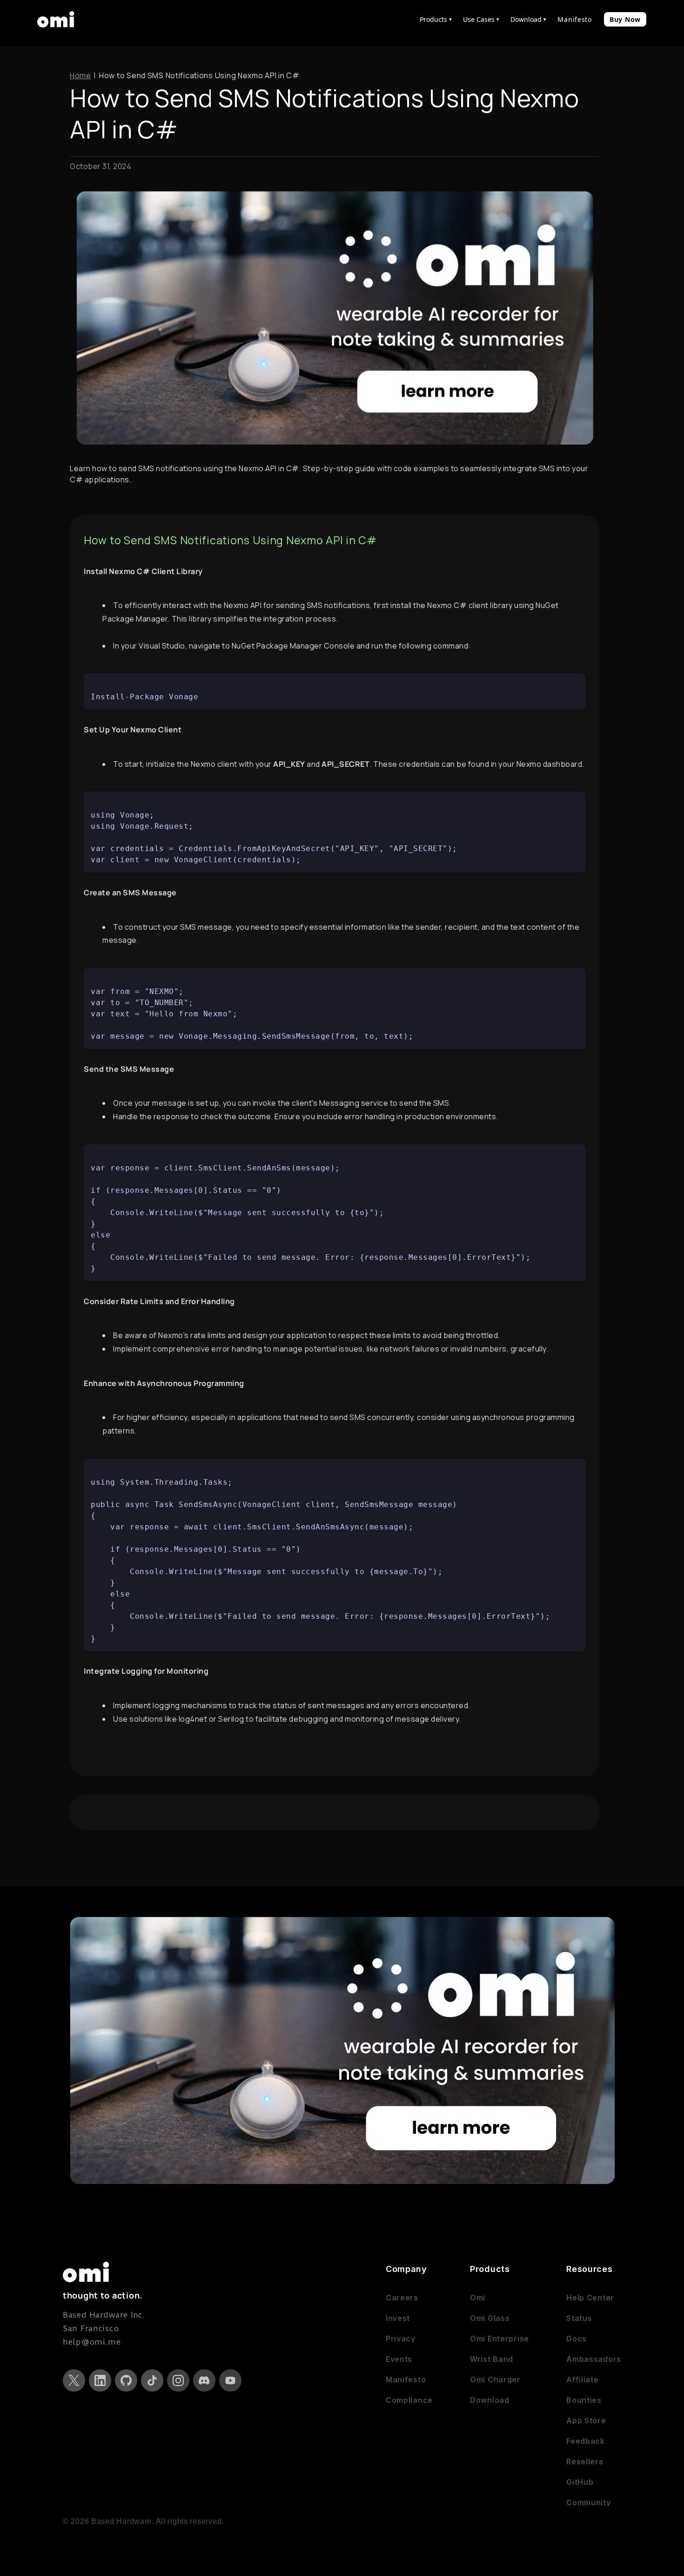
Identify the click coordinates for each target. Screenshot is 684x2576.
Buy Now (625, 19)
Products (436, 19)
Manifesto (574, 19)
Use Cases (481, 19)
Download (528, 19)
